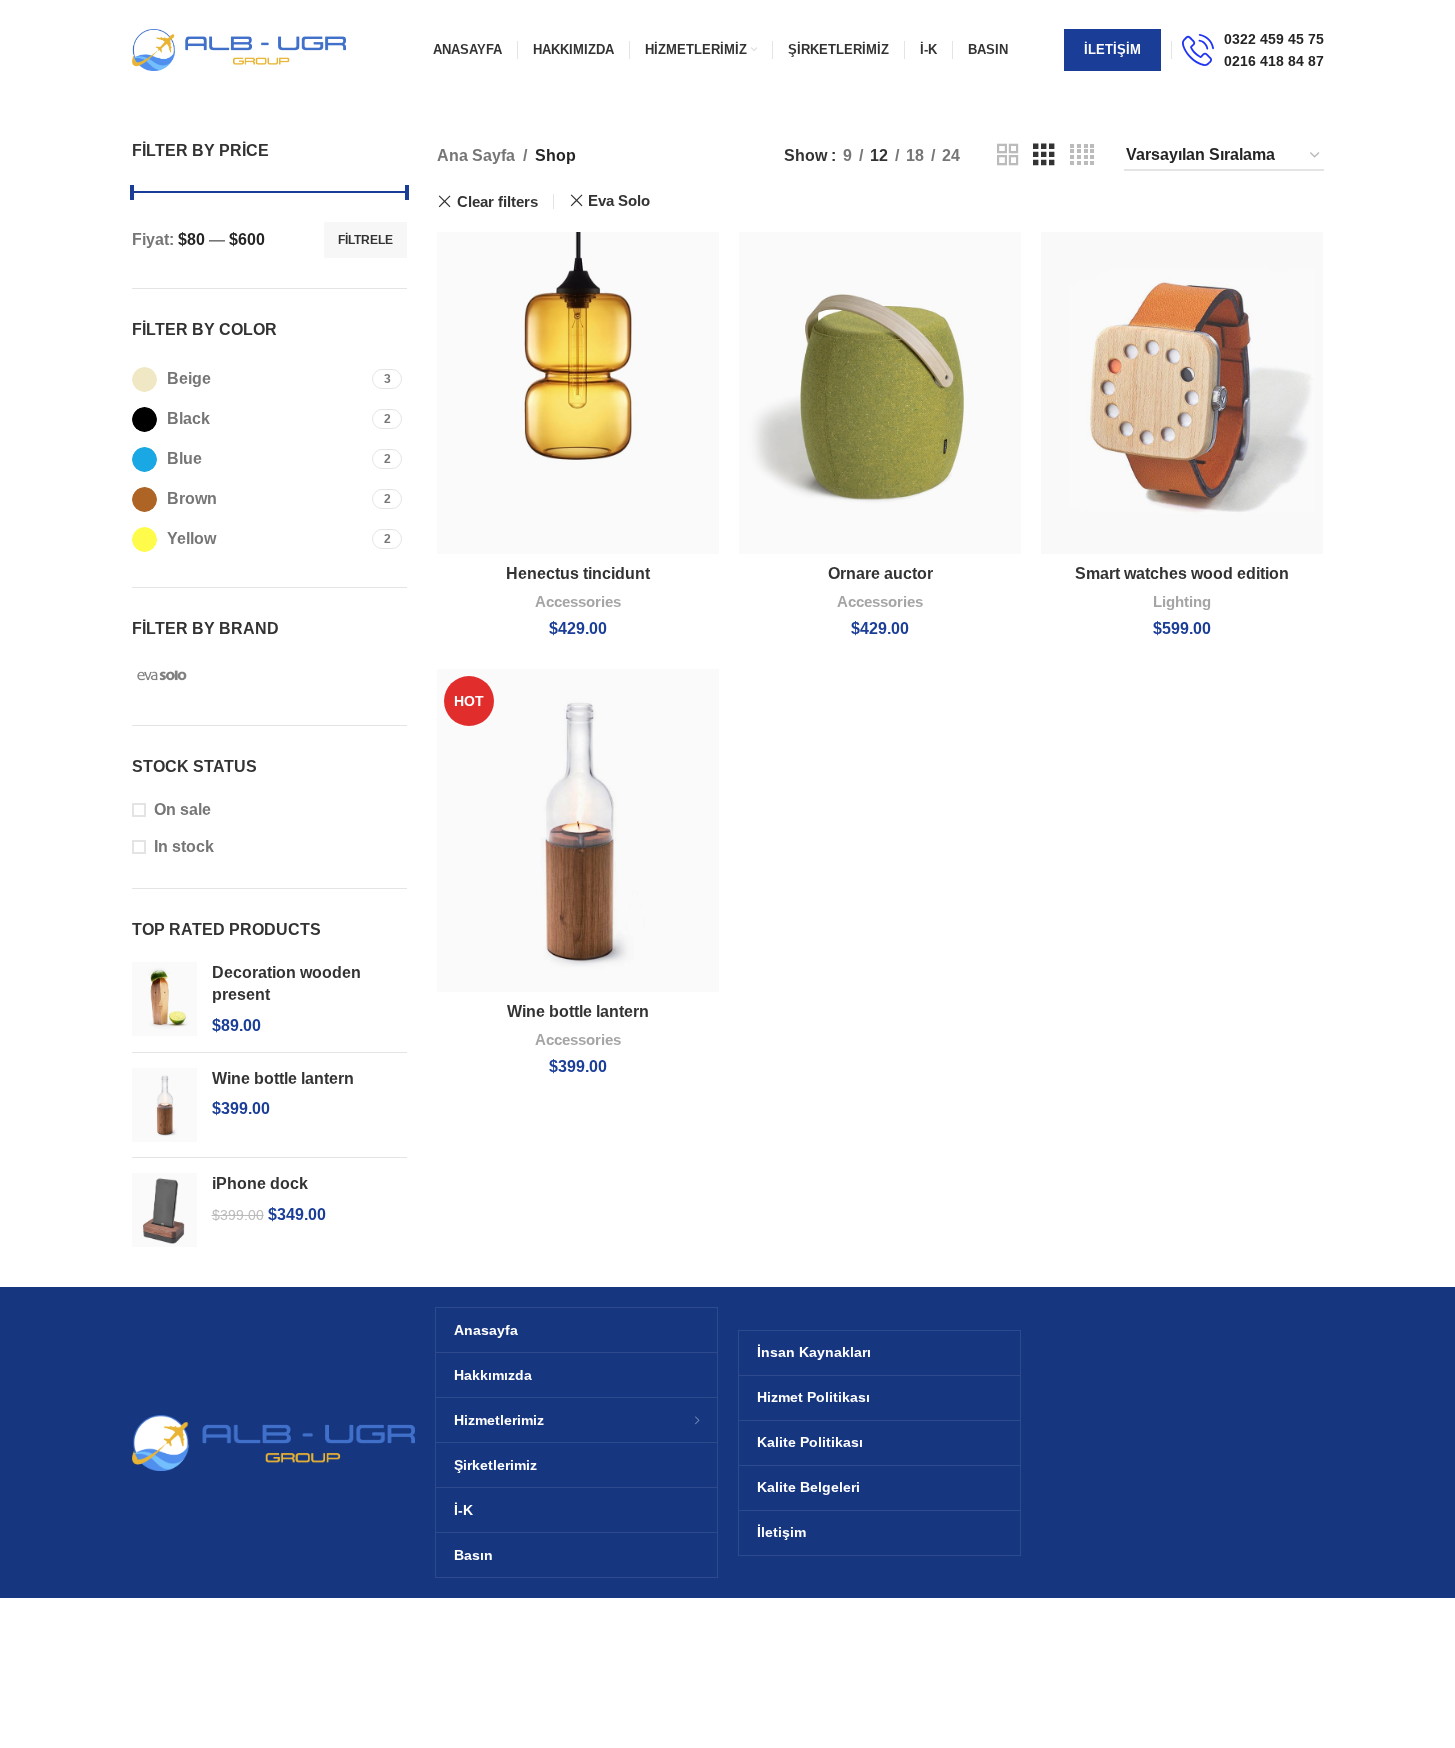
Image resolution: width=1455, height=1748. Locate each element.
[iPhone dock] (164, 1210)
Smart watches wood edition (1182, 573)
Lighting (1182, 601)
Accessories (578, 601)
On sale (182, 809)
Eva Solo (619, 200)
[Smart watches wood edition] (1182, 393)
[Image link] (273, 1441)
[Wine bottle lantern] (164, 1105)
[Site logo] (239, 48)
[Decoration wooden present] (164, 999)
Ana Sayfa (476, 155)
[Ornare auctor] (880, 393)
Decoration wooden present (286, 983)
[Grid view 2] (1008, 155)
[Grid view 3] (1044, 155)
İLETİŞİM (1112, 49)
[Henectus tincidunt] (578, 393)
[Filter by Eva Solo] (197, 675)
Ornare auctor (880, 573)
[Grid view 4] (1082, 155)
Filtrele (365, 240)
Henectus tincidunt (578, 573)
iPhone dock (260, 1183)
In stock (184, 846)
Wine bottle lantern (283, 1078)
